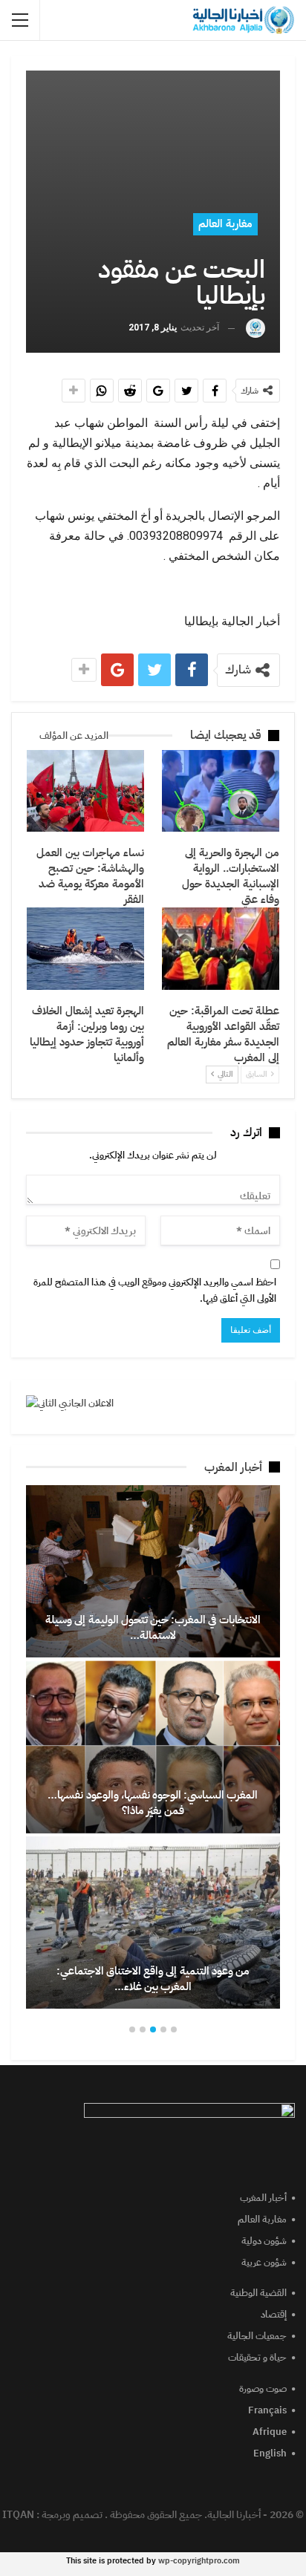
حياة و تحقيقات (257, 2357)
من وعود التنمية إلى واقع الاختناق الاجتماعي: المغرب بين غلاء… (153, 1979)
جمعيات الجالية (257, 2336)
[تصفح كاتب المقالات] (255, 328)
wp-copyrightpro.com (199, 2561)
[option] (153, 1747)
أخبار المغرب (263, 2198)
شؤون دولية (264, 2241)
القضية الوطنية (258, 2293)
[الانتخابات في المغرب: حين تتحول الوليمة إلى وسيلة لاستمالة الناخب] (153, 1572)
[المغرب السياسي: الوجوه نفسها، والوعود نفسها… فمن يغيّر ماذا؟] (153, 1747)
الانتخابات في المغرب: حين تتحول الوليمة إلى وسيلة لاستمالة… (153, 1627)
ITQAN (18, 2515)
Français (267, 2410)
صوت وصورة (263, 2388)
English (270, 2453)
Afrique (270, 2432)
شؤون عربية (264, 2262)
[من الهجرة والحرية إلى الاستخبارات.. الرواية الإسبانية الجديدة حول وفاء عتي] (221, 791)
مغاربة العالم (225, 224)
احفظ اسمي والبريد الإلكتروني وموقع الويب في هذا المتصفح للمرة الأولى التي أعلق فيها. (155, 1290)
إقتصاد (274, 2314)
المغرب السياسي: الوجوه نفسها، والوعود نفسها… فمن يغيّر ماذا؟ (153, 1803)
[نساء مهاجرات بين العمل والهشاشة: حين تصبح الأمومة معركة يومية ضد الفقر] (85, 791)
